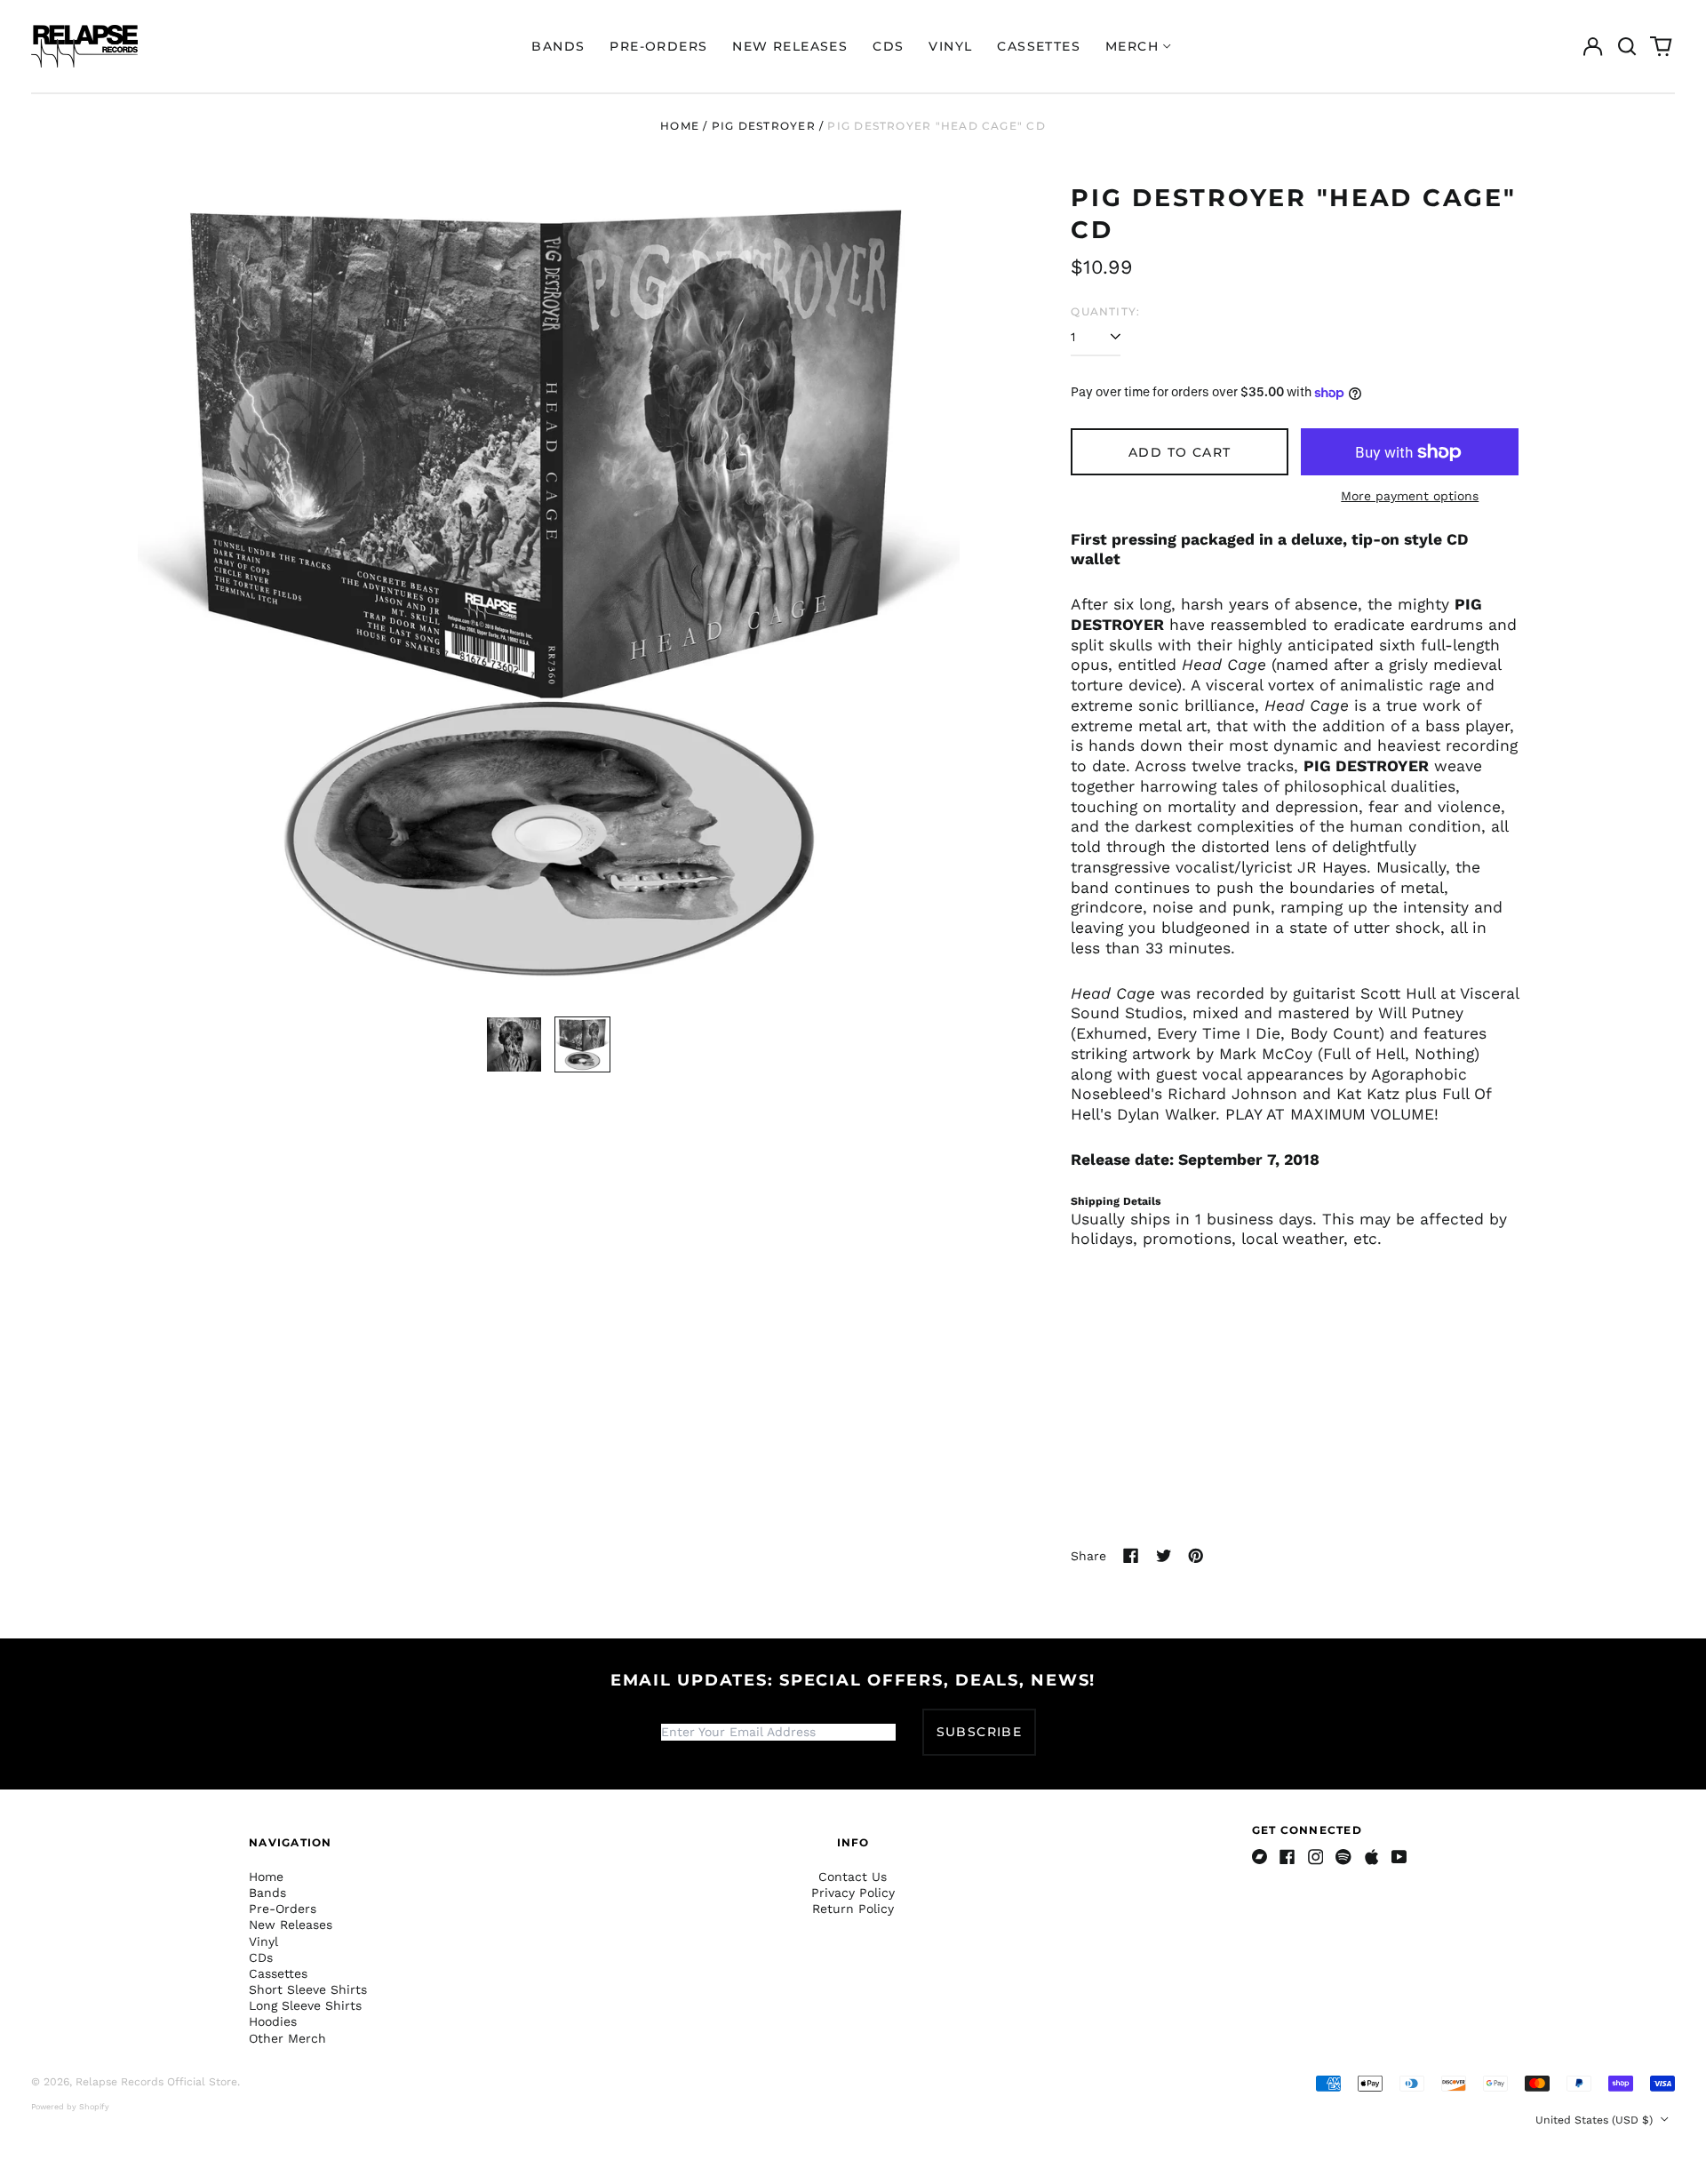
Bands (558, 46)
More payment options (1410, 496)
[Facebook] (1287, 1857)
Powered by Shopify (70, 2107)
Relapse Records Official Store (156, 2082)
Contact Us (853, 1877)
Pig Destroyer (764, 126)
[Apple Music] (1372, 1857)
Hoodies (273, 2021)
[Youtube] (1399, 1857)
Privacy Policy (853, 1893)
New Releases (790, 46)
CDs (888, 46)
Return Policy (853, 1909)
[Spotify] (1343, 1857)
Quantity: (1105, 311)
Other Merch (287, 2038)
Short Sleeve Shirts (308, 1989)
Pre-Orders (658, 46)
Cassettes (1039, 46)
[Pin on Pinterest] (1196, 1556)
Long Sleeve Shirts (305, 2005)
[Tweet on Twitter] (1164, 1556)
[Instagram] (1316, 1857)
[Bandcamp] (1260, 1857)
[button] (1627, 46)
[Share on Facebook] (1131, 1556)
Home (680, 126)
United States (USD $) (1596, 2120)
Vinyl (950, 46)
